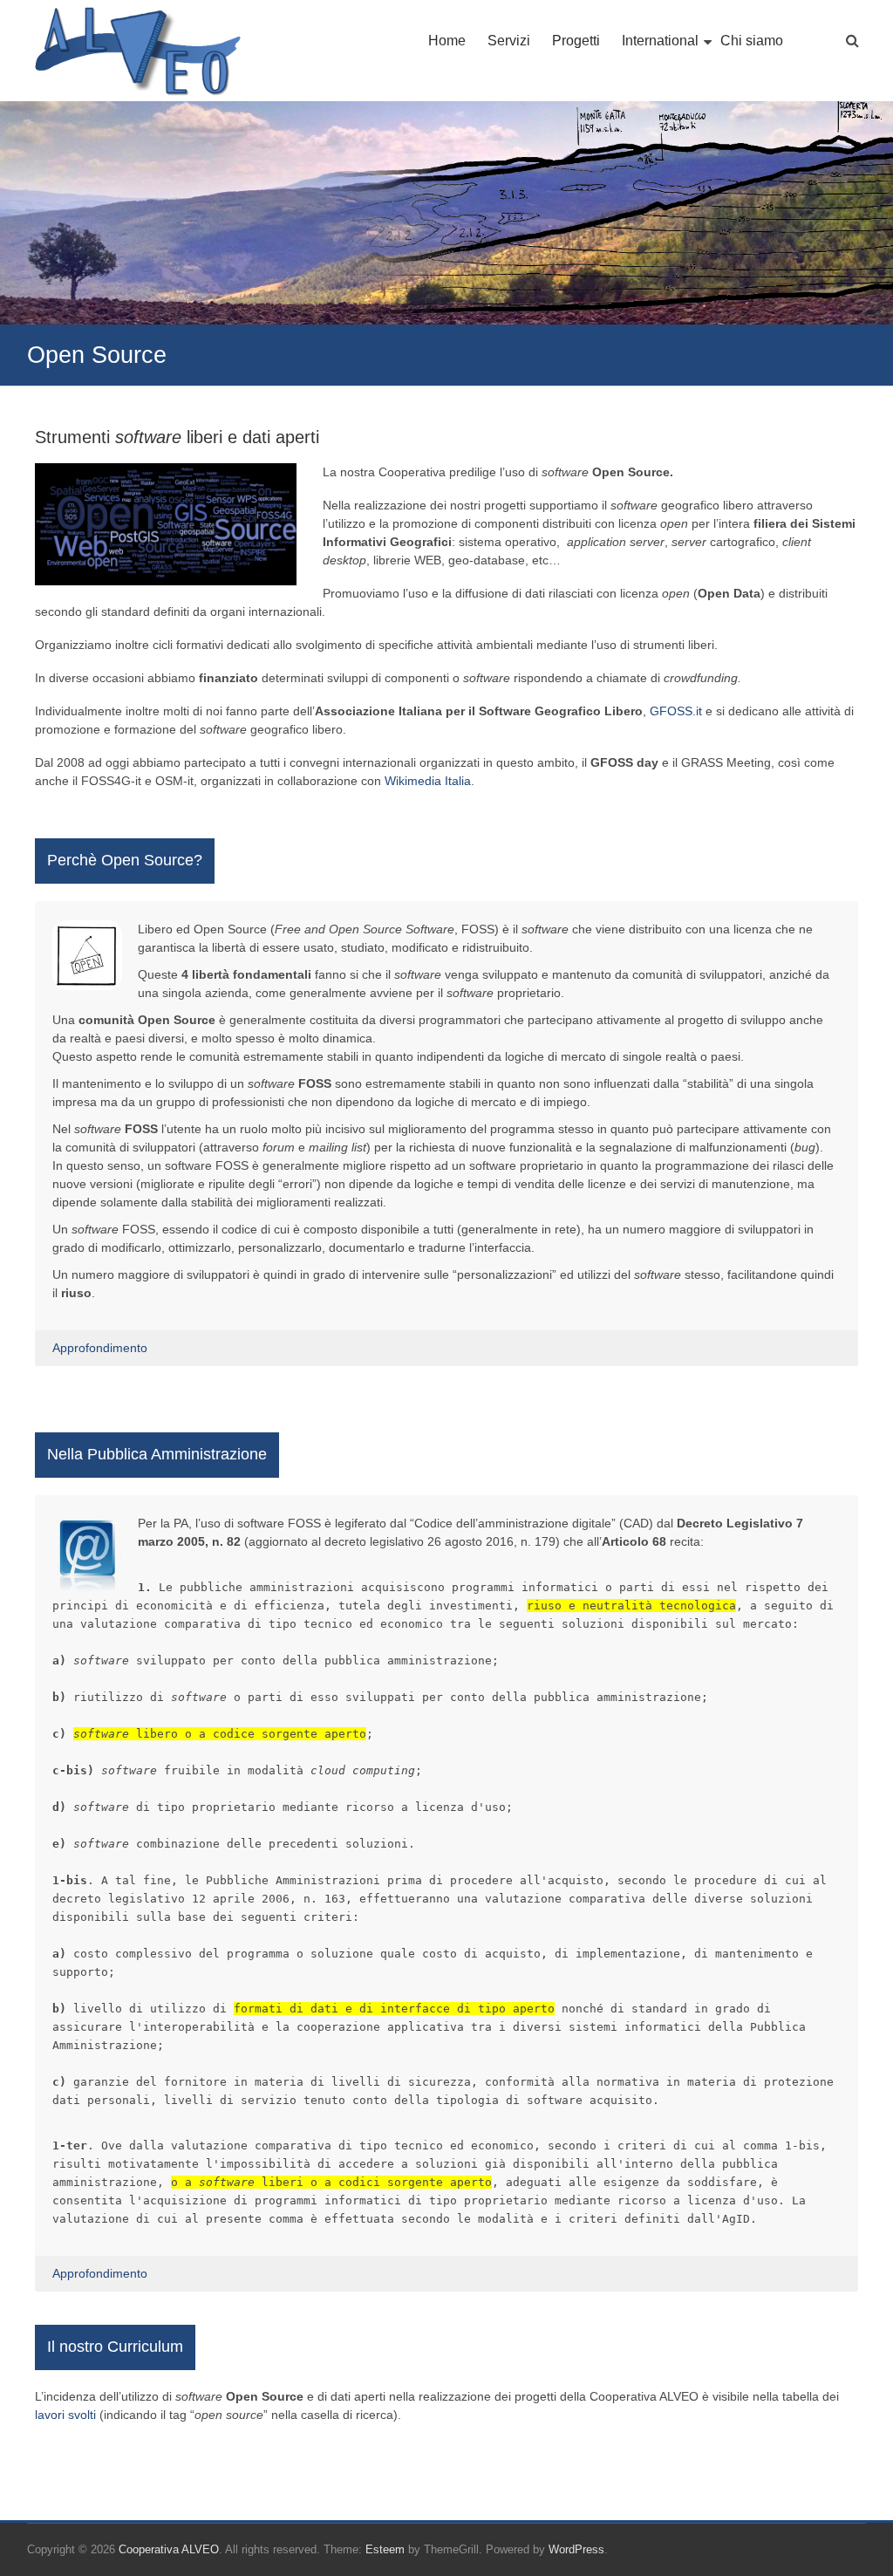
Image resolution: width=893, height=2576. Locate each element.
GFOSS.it (676, 711)
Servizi (509, 41)
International (660, 41)
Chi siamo (752, 41)
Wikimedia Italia (428, 781)
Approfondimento (100, 1348)
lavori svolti (65, 2415)
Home (447, 41)
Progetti (576, 41)
